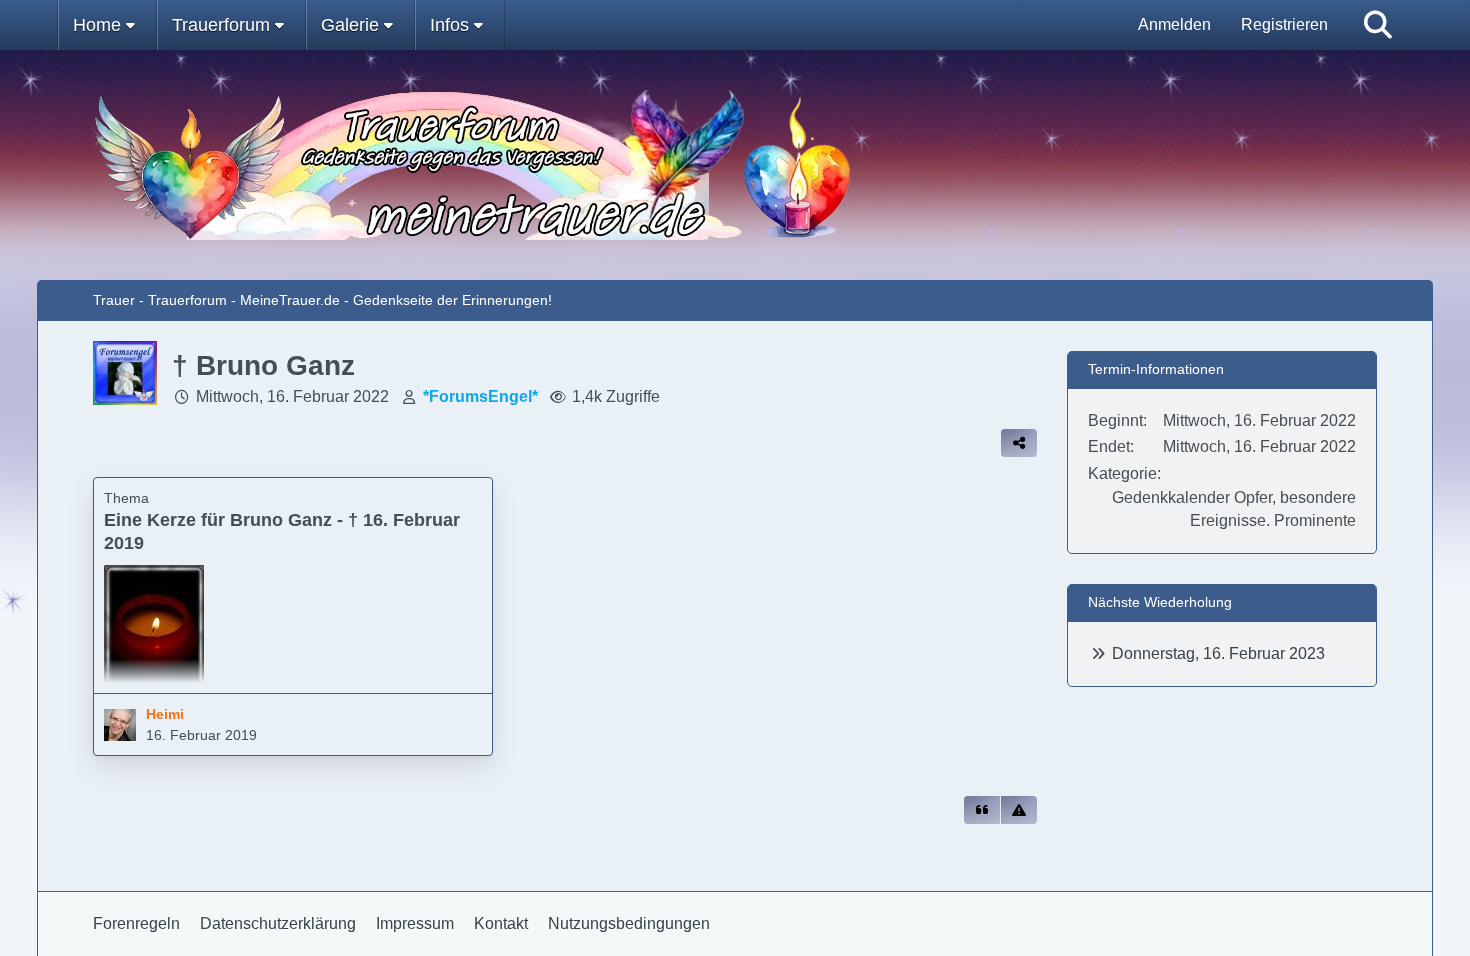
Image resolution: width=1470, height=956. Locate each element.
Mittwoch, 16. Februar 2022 (292, 396)
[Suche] (1378, 25)
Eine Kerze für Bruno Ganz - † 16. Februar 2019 (282, 531)
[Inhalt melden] (1019, 810)
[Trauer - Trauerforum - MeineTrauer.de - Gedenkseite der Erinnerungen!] (735, 165)
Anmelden (1174, 24)
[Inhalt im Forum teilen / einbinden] (1019, 443)
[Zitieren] (982, 810)
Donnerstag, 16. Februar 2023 (1218, 653)
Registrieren (1284, 24)
